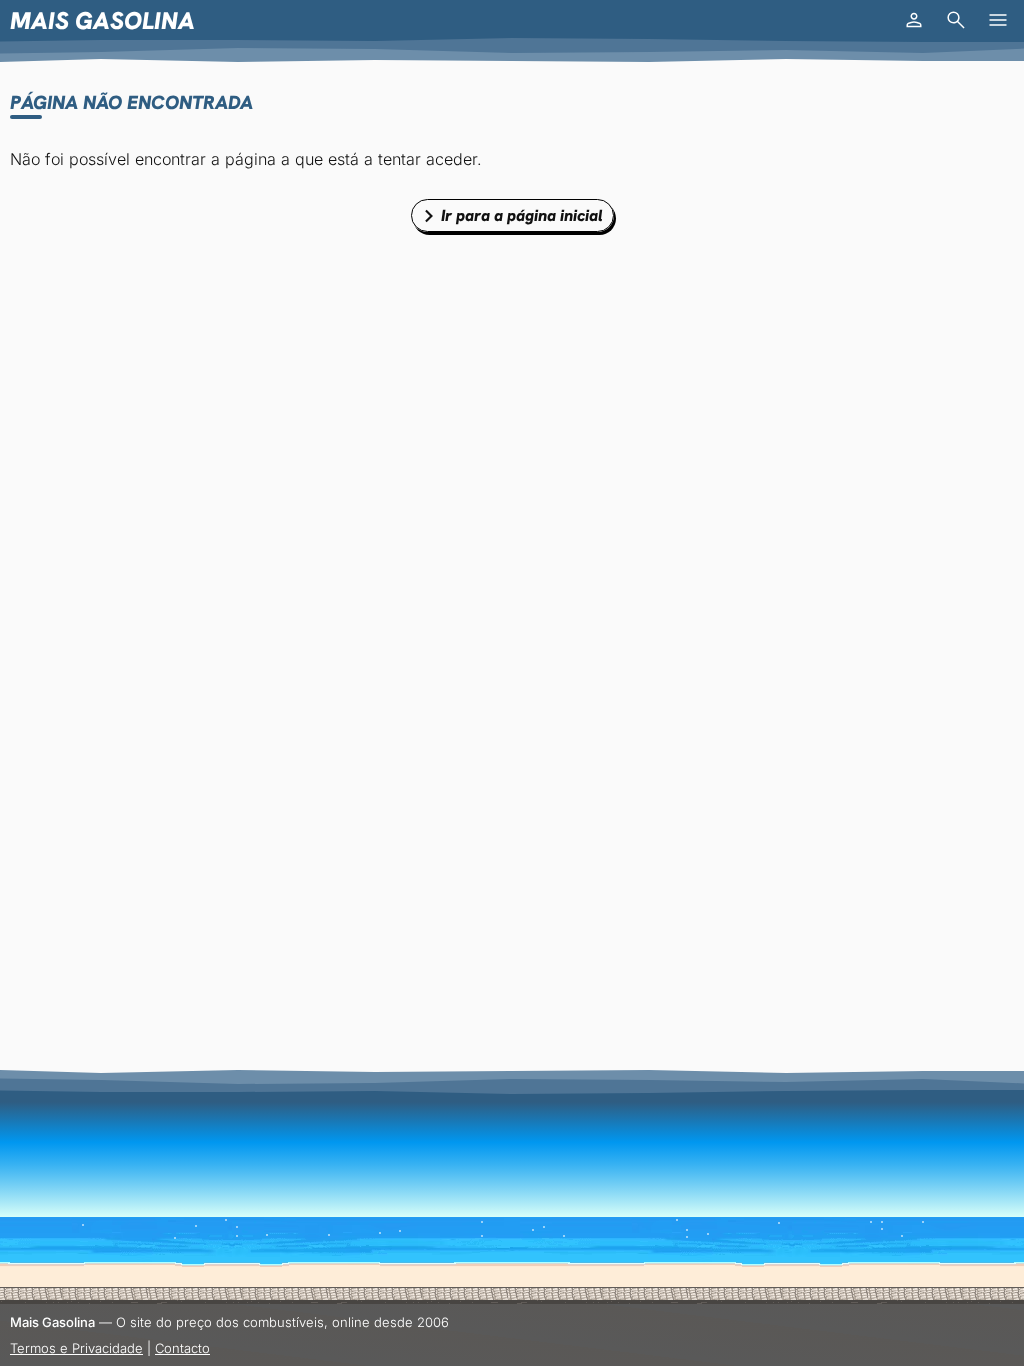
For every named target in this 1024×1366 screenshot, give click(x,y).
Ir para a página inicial (522, 215)
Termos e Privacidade (76, 1348)
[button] (914, 20)
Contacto (182, 1348)
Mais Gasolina (102, 20)
